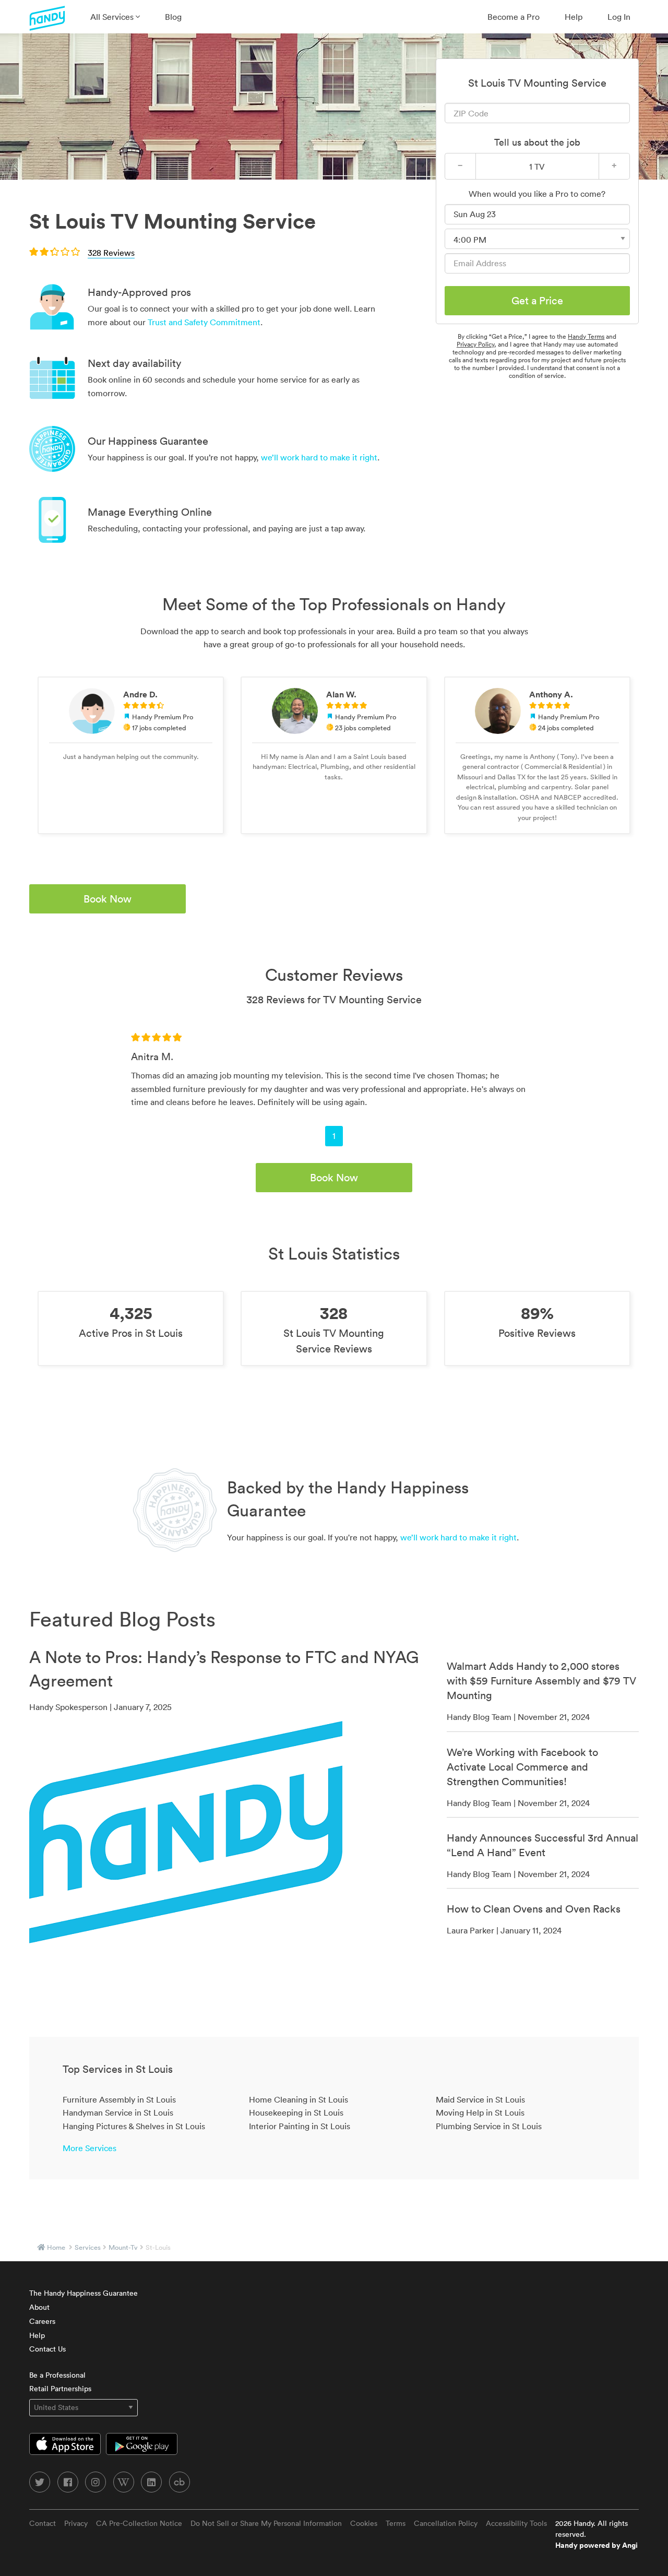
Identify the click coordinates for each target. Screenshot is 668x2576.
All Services (113, 17)
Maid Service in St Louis (480, 2099)
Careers (42, 2321)
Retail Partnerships (60, 2389)
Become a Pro (514, 17)
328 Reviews (111, 253)
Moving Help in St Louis (480, 2112)
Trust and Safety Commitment (204, 322)
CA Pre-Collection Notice (139, 2523)
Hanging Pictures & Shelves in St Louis (134, 2126)
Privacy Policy (475, 344)
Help (574, 17)
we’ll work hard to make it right (319, 457)
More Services (90, 2148)
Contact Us (47, 2349)
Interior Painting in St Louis (300, 2126)
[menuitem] (115, 17)
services (88, 2247)
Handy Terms (586, 336)
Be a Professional (57, 2375)
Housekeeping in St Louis (296, 2112)
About (39, 2307)
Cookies (364, 2523)
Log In (619, 17)
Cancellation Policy (446, 2523)
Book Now (108, 899)
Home (56, 2247)
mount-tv (123, 2247)
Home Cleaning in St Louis (299, 2099)
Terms (396, 2523)
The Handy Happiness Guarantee (83, 2293)
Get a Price (537, 301)
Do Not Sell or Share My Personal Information (266, 2523)
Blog (173, 17)
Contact (43, 2523)
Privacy (76, 2523)
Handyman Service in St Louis (118, 2112)
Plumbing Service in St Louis (489, 2126)
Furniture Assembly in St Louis (119, 2099)
